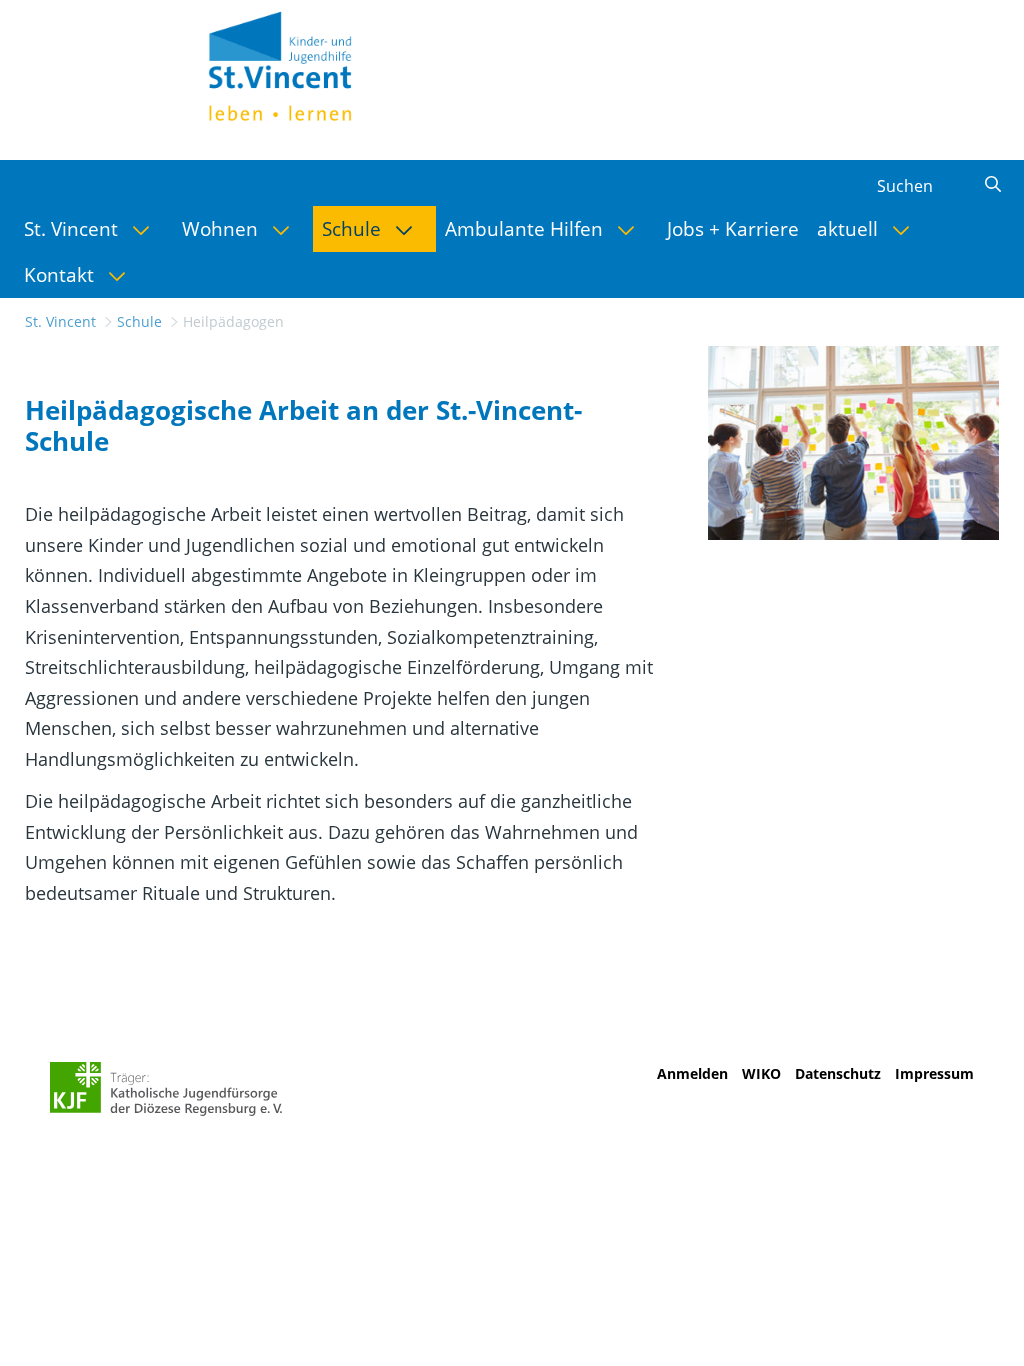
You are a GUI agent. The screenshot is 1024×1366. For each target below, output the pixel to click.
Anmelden (692, 1073)
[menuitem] (94, 229)
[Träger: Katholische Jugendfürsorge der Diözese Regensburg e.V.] (166, 1089)
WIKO (761, 1073)
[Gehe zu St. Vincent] (304, 64)
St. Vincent (60, 321)
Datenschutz (838, 1073)
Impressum (934, 1073)
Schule (139, 321)
